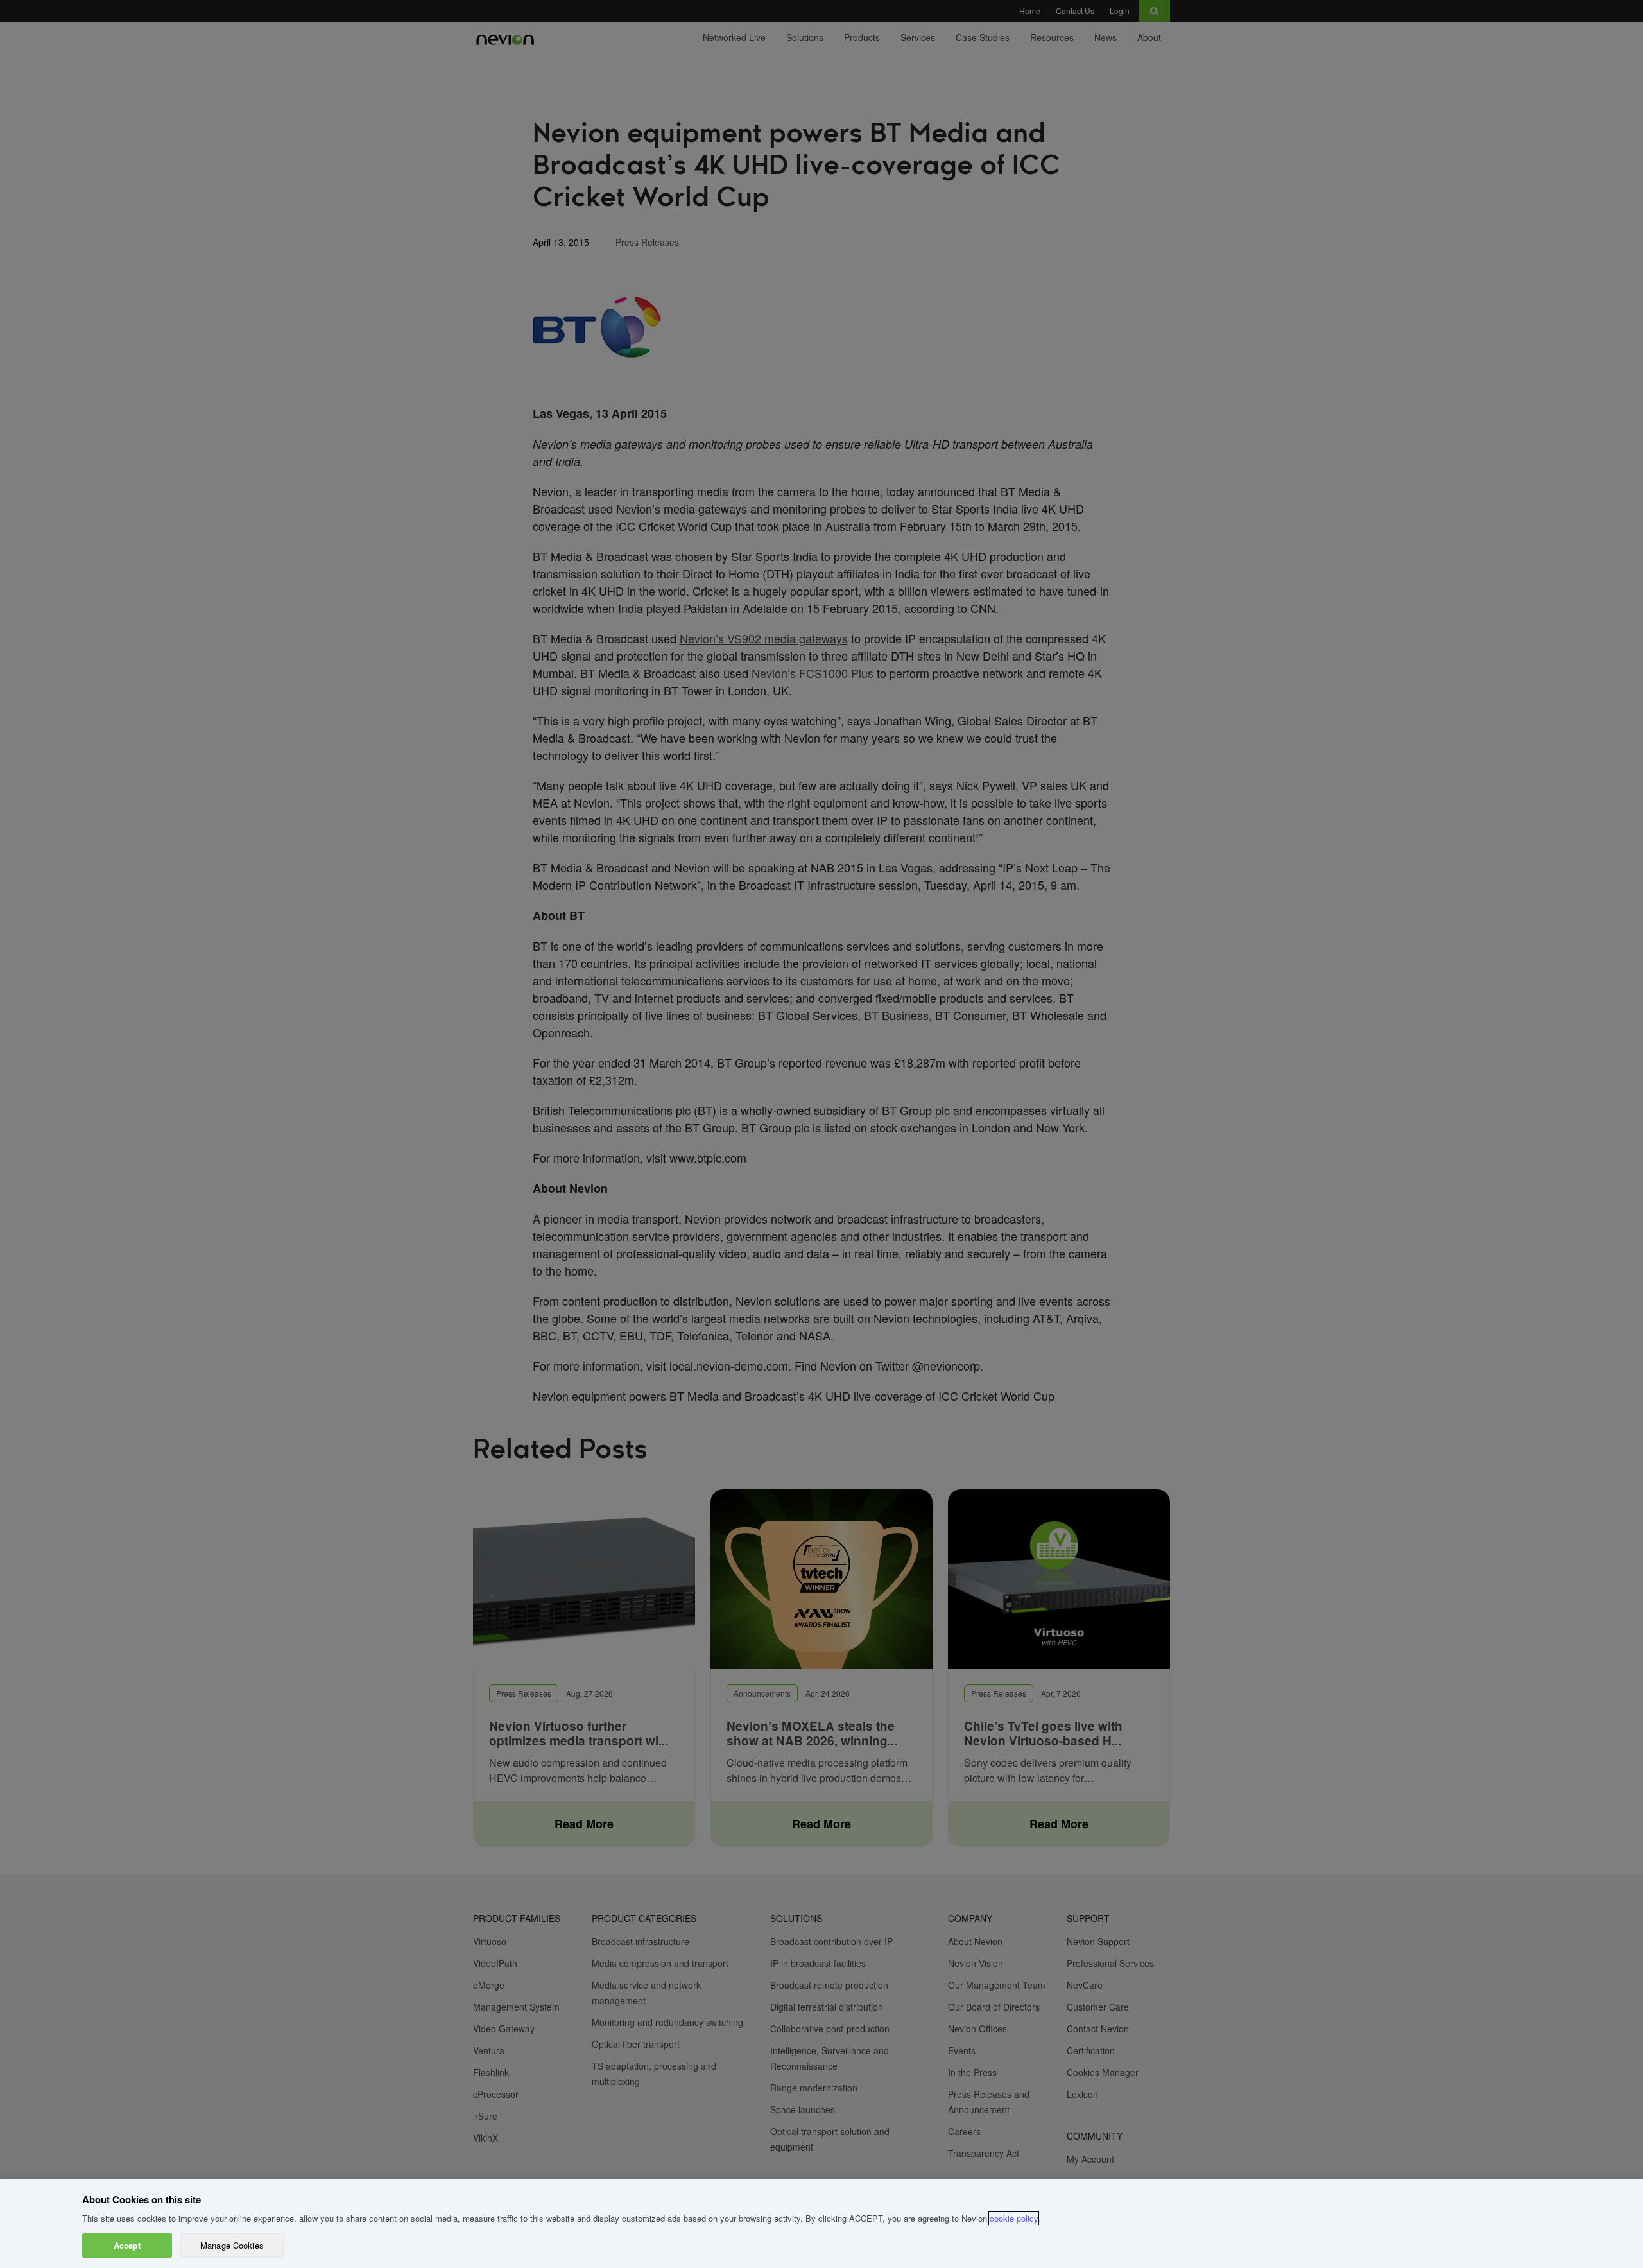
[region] (821, 2224)
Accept (127, 2245)
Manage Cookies (232, 2245)
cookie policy (1014, 2218)
